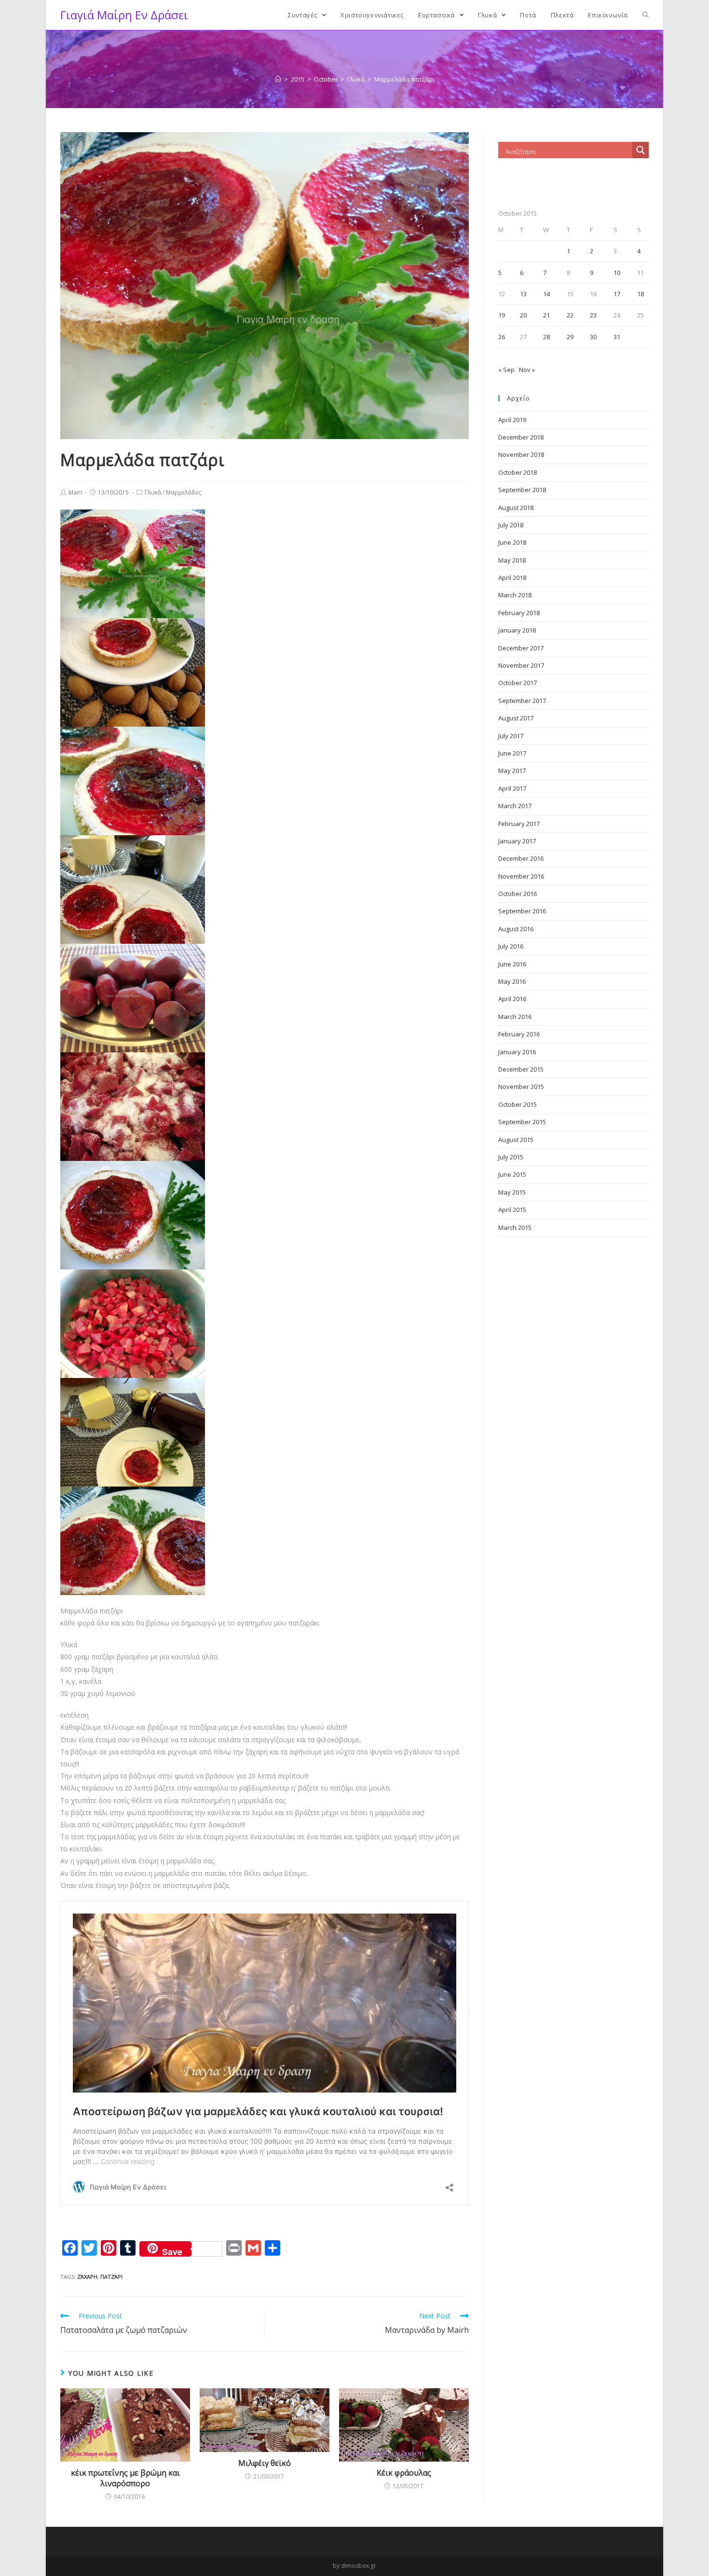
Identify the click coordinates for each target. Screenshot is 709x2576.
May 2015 (512, 1192)
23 (593, 315)
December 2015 (521, 1069)
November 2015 (521, 1087)
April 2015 (512, 1210)
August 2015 (516, 1140)
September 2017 (522, 701)
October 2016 (518, 894)
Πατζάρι (111, 2277)
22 (570, 315)
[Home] (278, 79)
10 (617, 273)
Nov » (527, 370)
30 (593, 337)
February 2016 (519, 1034)
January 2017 (517, 841)
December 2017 (521, 648)
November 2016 (521, 876)
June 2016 (512, 964)
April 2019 (512, 420)
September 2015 (522, 1122)
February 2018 (519, 613)
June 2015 (512, 1174)
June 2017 (512, 753)
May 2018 (512, 560)
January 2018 (517, 630)
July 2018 (511, 525)
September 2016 (522, 911)
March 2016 (515, 1017)
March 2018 (515, 595)
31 (617, 337)
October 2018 (518, 472)
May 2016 (512, 981)
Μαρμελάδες (184, 492)
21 (546, 315)
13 (523, 294)
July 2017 (511, 736)
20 (523, 315)
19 (502, 315)
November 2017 (521, 665)
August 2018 (516, 508)
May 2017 (512, 771)
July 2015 (511, 1157)
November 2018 (521, 455)
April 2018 (512, 578)
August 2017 (516, 718)
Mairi (75, 492)
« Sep (506, 370)
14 (546, 294)
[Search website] (646, 15)
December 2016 (521, 858)
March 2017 (515, 806)
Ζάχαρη (87, 2277)
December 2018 (521, 437)
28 (546, 337)
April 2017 (512, 788)
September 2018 (522, 490)
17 (617, 294)
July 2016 (511, 946)
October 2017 (518, 683)
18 (641, 294)
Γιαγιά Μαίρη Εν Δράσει (124, 15)
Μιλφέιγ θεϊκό (265, 2463)
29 (570, 337)
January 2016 (517, 1052)
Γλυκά (153, 492)
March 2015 (515, 1227)
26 (502, 337)
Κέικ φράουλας (404, 2473)
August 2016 (516, 929)
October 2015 (518, 1104)
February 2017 (519, 824)
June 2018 (512, 542)
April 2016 (512, 999)
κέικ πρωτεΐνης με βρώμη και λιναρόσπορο (125, 2478)
